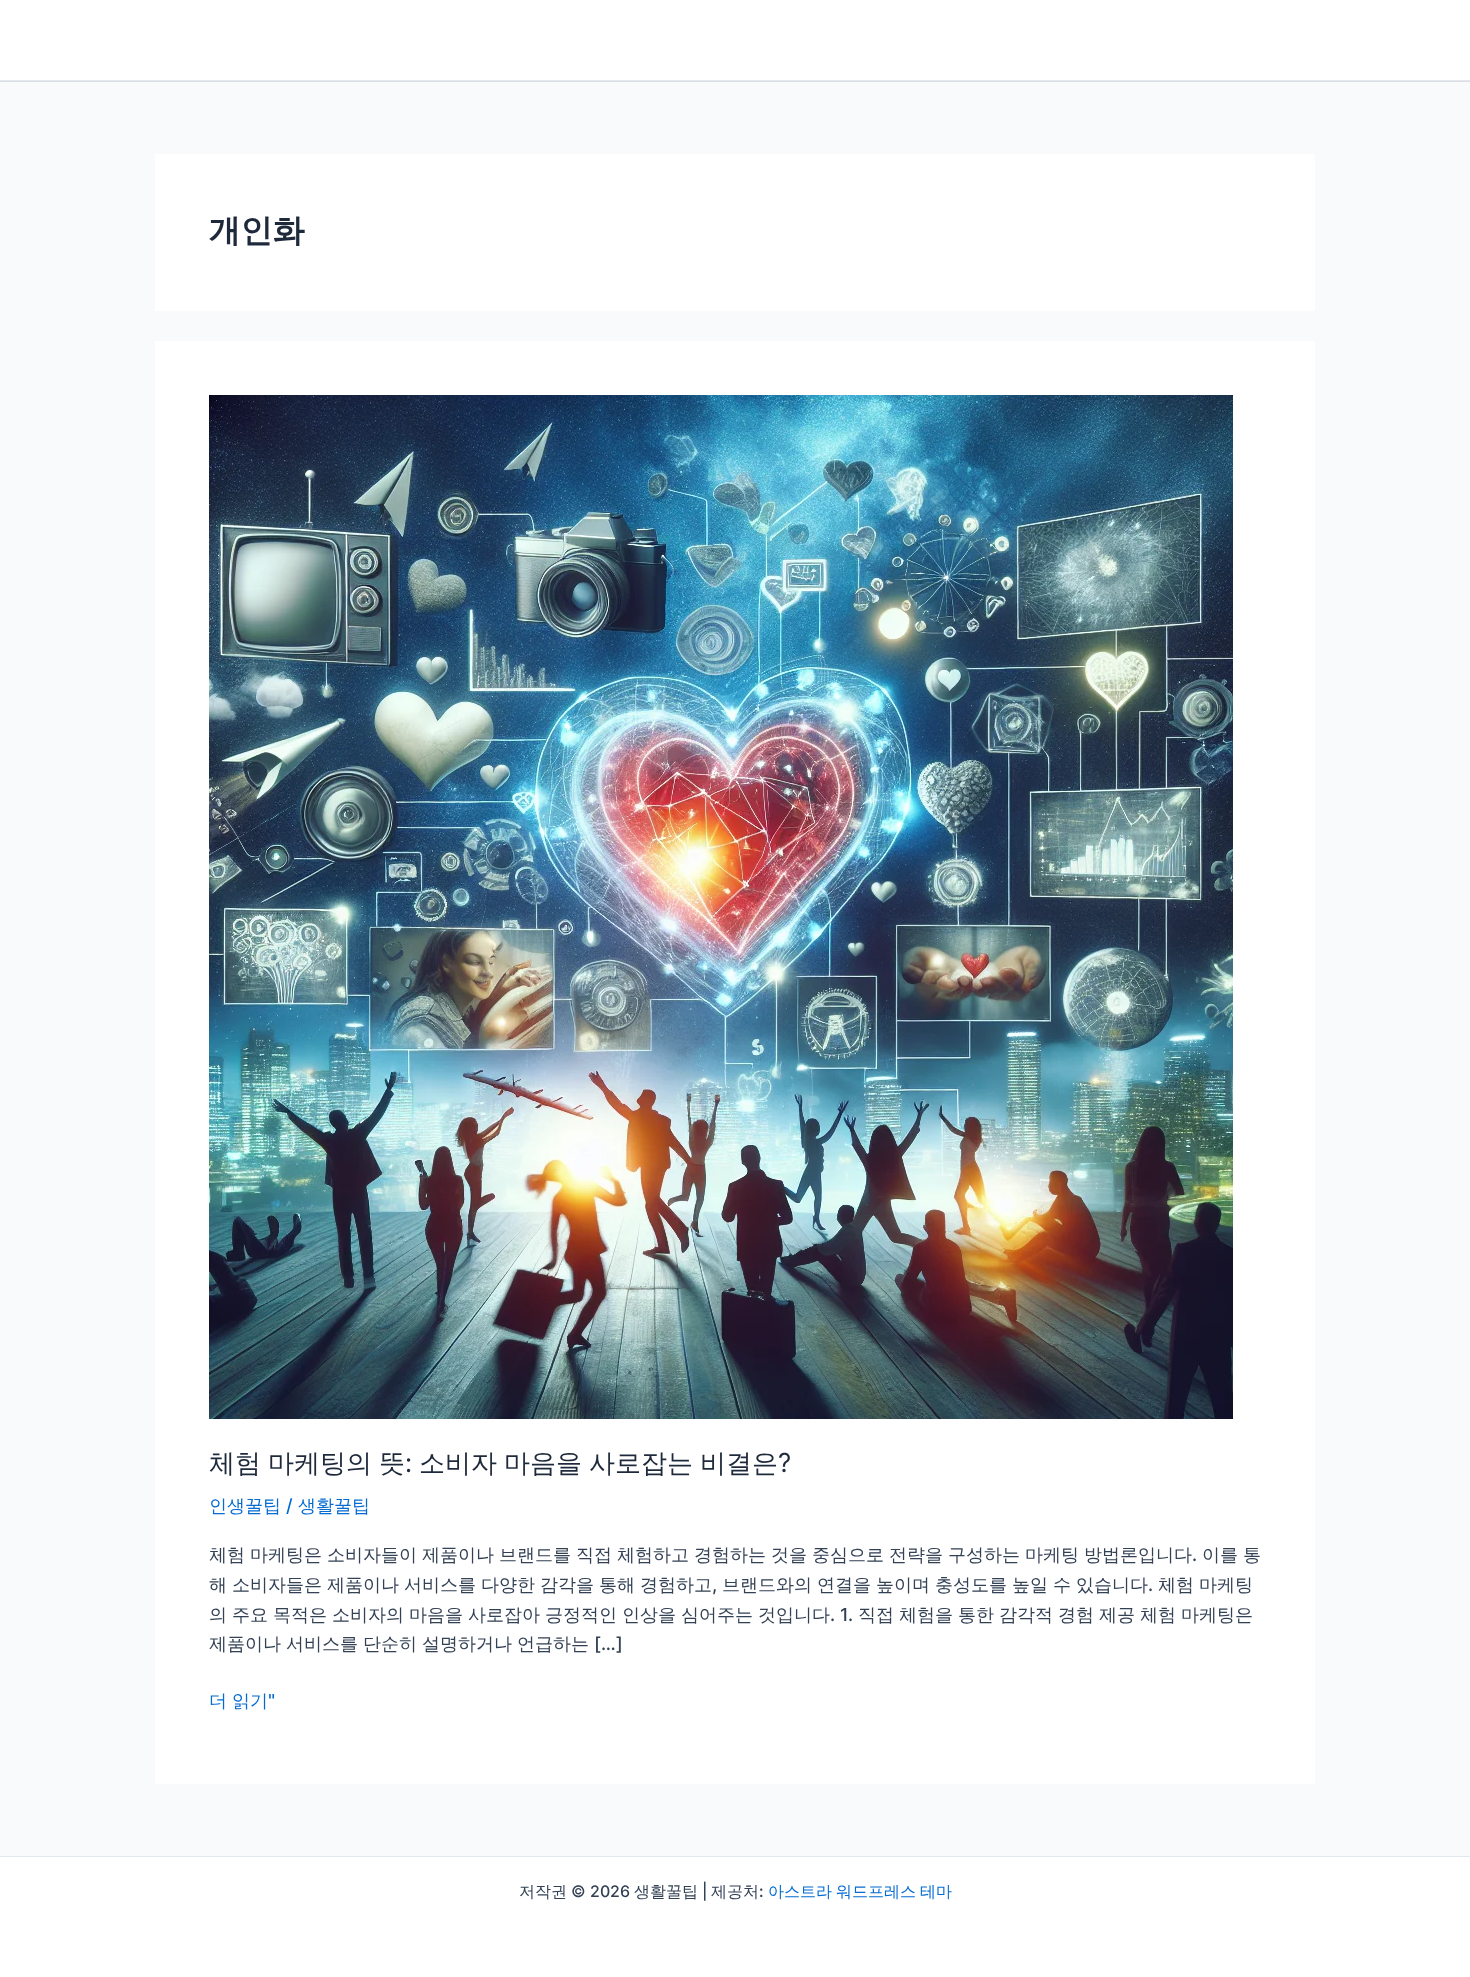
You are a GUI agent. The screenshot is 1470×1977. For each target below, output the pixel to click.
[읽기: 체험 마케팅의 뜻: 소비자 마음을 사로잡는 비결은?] (721, 905)
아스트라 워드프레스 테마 (860, 1891)
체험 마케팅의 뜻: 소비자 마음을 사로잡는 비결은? (500, 1462)
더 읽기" (242, 1702)
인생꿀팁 (245, 1505)
